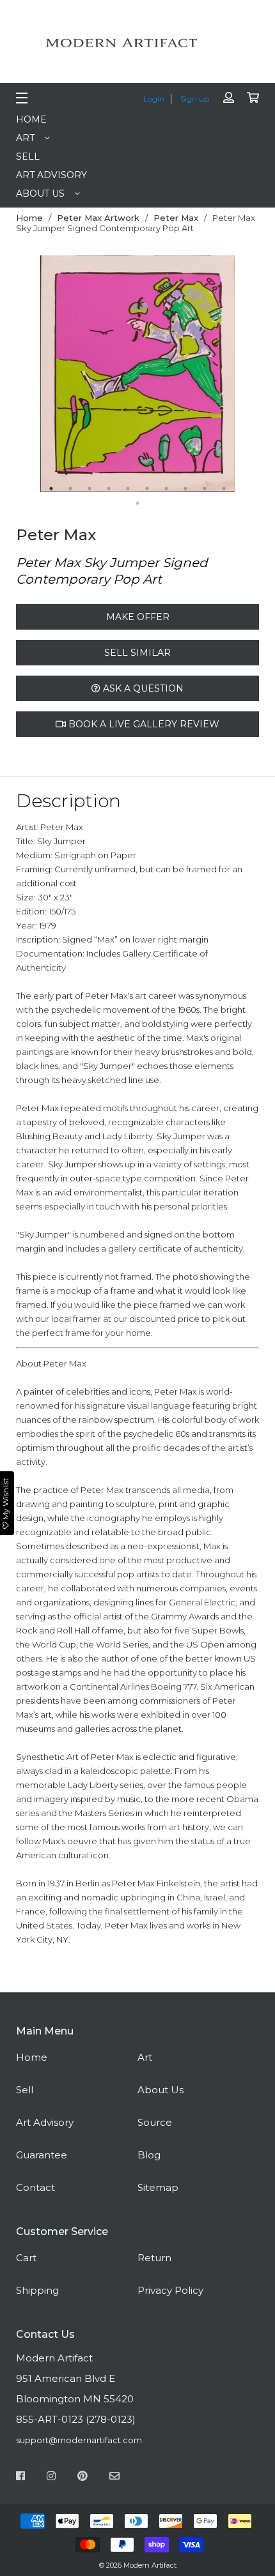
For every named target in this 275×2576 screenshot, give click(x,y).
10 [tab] (224, 489)
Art (25, 138)
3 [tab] (90, 489)
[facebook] (20, 2478)
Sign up (195, 99)
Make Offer (138, 617)
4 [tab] (109, 489)
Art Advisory (51, 175)
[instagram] (51, 2478)
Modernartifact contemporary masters (137, 43)
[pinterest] (82, 2478)
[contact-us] (114, 2478)
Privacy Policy (170, 2290)
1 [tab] (51, 489)
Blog (149, 2155)
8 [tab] (185, 489)
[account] (229, 98)
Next (244, 374)
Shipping (37, 2290)
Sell (28, 156)
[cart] (253, 98)
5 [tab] (128, 489)
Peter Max (176, 218)
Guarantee (42, 2155)
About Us (40, 193)
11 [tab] (137, 503)
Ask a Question (142, 688)
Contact (35, 2187)
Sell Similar (137, 653)
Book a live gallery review (143, 724)
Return (154, 2258)
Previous (31, 374)
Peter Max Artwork (98, 218)
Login (154, 99)
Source (155, 2122)
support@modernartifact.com (79, 2440)
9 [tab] (205, 489)
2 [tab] (70, 489)
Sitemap (158, 2187)
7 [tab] (166, 489)
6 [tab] (147, 489)
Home (31, 119)
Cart (26, 2258)
